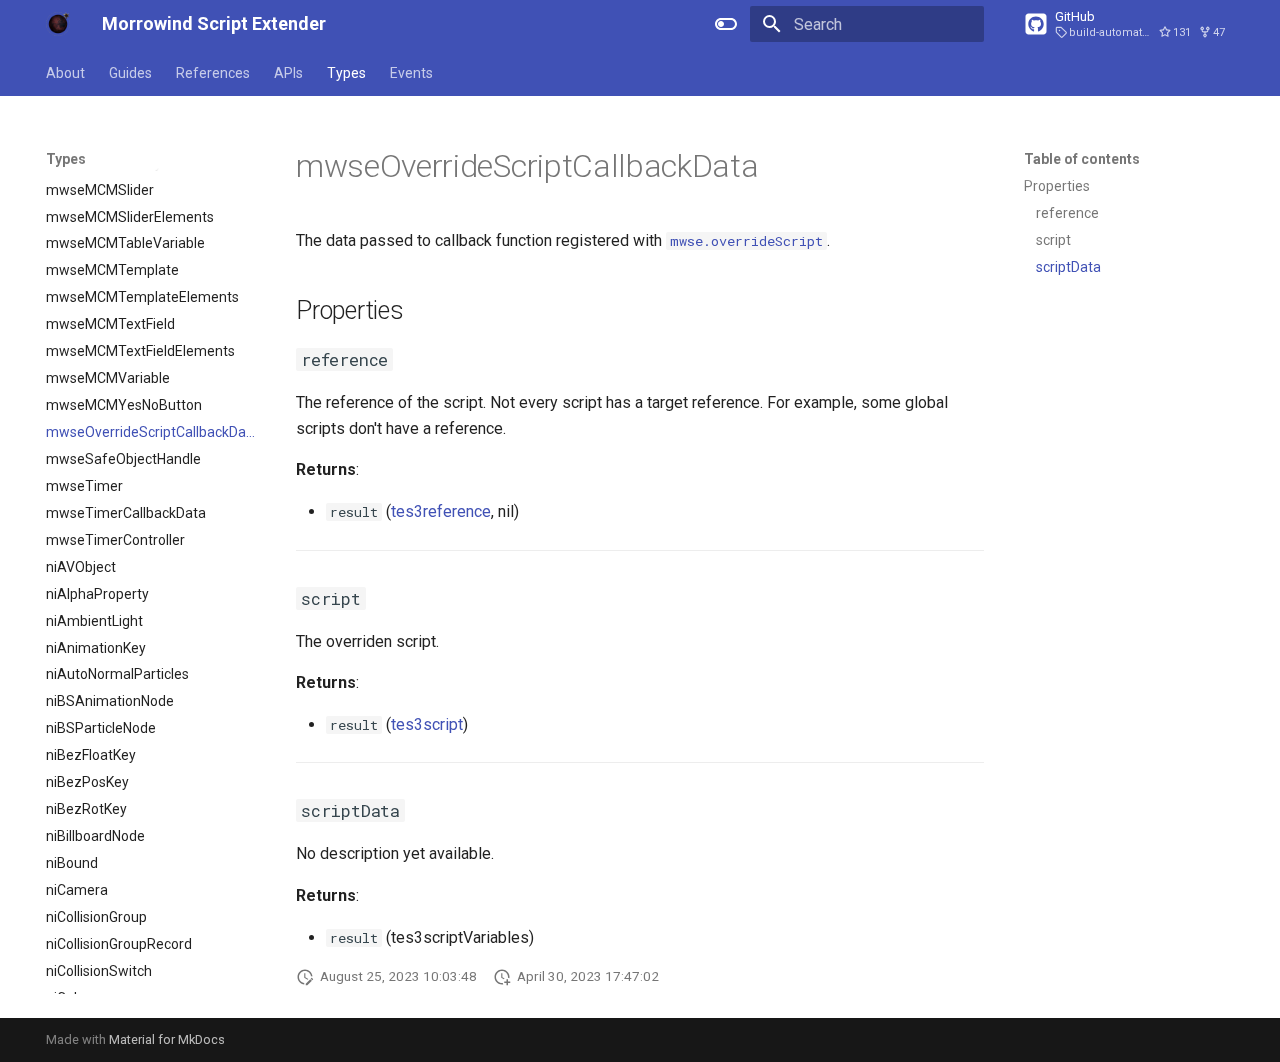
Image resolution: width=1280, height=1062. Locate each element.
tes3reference (441, 511)
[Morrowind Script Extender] (58, 24)
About (65, 73)
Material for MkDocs (167, 1039)
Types (346, 73)
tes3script (427, 724)
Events (411, 73)
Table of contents (1082, 159)
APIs (288, 73)
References (213, 73)
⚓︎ (782, 166)
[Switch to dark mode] (726, 24)
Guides (130, 73)
